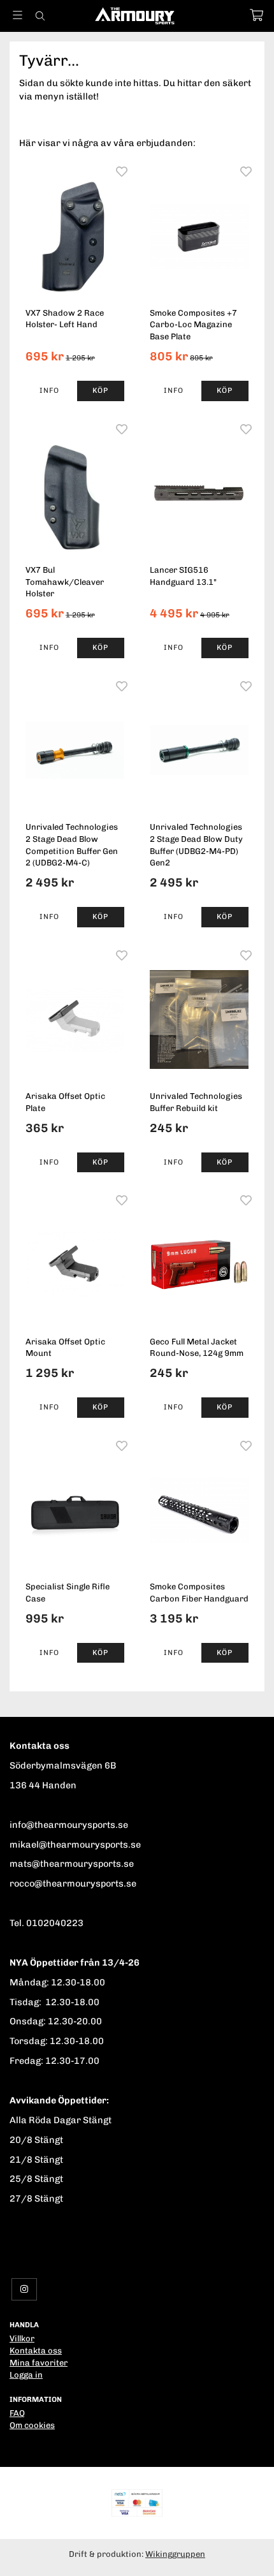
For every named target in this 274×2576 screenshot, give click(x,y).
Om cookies (32, 2425)
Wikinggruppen (175, 2554)
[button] (101, 391)
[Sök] (40, 16)
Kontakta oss (36, 2351)
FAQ (17, 2413)
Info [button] (49, 390)
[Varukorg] (256, 15)
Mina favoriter (39, 2363)
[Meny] (18, 15)
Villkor (22, 2338)
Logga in (26, 2375)
